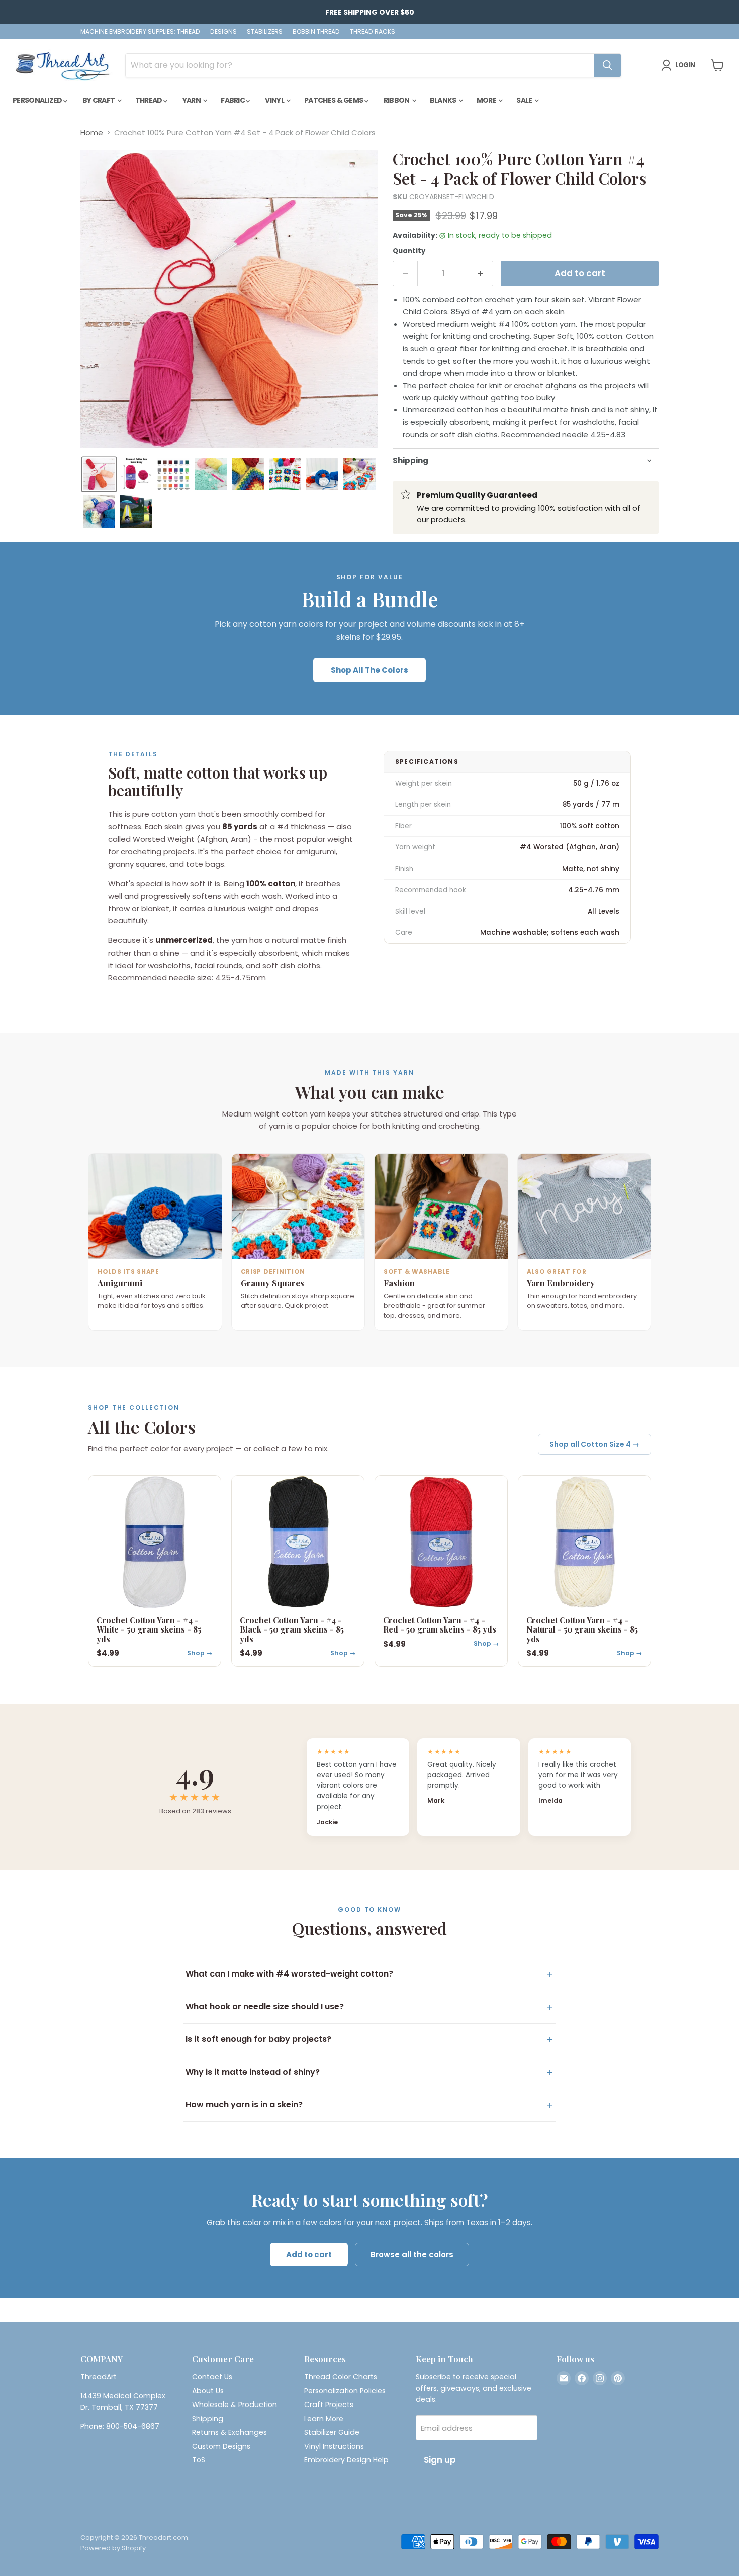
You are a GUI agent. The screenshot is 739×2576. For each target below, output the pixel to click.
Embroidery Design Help (346, 2460)
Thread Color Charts (341, 2377)
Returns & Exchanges (229, 2432)
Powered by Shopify (113, 2548)
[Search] (607, 65)
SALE (525, 100)
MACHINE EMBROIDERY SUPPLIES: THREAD (140, 32)
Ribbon (397, 100)
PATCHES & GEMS (334, 100)
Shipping (208, 2419)
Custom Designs (221, 2446)
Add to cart (309, 2254)
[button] (99, 474)
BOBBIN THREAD (316, 32)
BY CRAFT (99, 100)
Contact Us (212, 2377)
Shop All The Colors (369, 670)
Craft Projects (329, 2405)
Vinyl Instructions (334, 2446)
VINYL (275, 100)
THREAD (149, 100)
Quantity (409, 251)
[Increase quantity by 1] (481, 273)
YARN (192, 100)
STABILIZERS (265, 32)
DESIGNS (223, 32)
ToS (199, 2460)
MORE (487, 100)
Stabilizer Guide (332, 2432)
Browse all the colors (412, 2254)
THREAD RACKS (373, 32)
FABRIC (233, 100)
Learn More (324, 2419)
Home (92, 133)
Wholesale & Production (235, 2405)
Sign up (440, 2460)
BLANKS (444, 100)
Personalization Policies (345, 2391)
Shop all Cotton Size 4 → (594, 1444)
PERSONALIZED (38, 100)
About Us (208, 2391)
